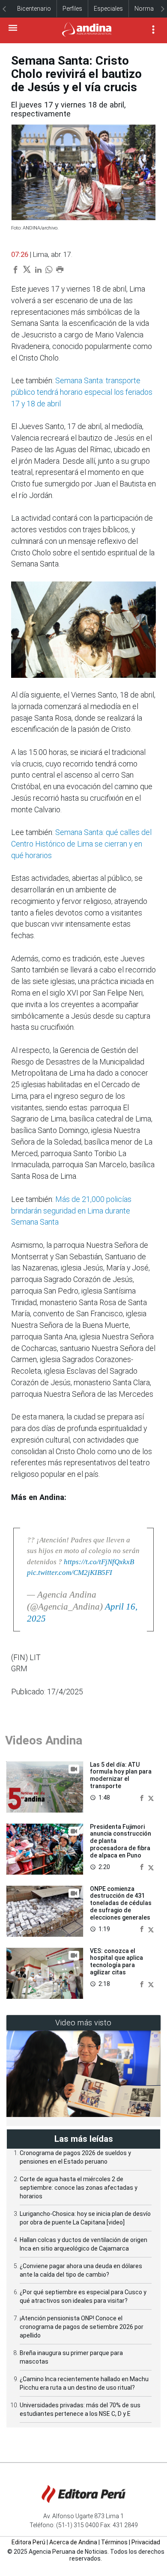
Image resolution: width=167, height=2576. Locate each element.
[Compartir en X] (151, 1797)
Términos (114, 2542)
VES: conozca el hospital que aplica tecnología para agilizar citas (116, 1962)
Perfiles (72, 9)
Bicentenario (34, 9)
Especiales (108, 9)
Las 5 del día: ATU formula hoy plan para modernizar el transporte (121, 1775)
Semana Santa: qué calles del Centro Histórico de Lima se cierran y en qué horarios (81, 844)
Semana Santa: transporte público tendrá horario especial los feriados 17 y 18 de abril (82, 392)
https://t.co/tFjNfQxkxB (99, 1562)
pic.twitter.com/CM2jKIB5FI (70, 1573)
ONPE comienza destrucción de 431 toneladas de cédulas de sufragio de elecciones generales (121, 1903)
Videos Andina (44, 1740)
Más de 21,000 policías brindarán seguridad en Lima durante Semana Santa (71, 1211)
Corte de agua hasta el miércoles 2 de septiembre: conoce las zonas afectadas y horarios (79, 2188)
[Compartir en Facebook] (143, 1797)
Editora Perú (28, 2542)
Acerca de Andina (73, 2542)
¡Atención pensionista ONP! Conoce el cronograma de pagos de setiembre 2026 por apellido (82, 2327)
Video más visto (83, 2023)
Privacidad (146, 2542)
